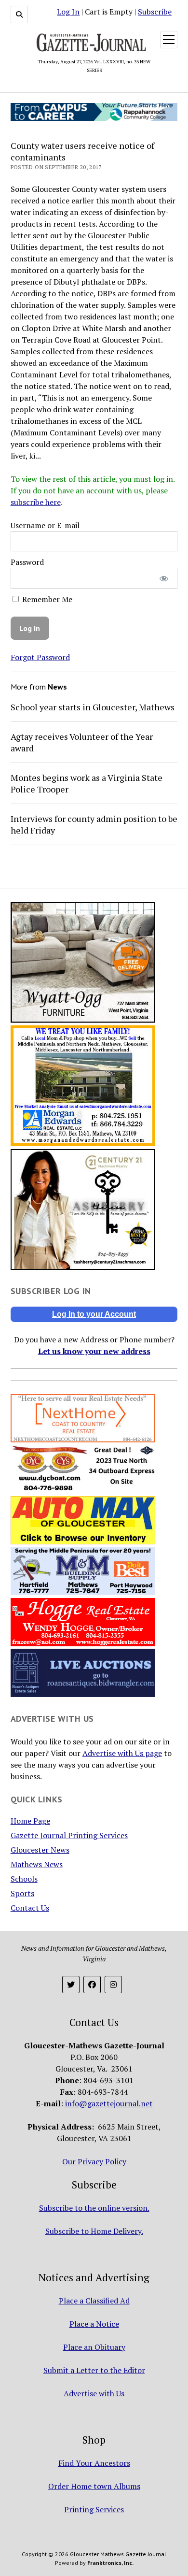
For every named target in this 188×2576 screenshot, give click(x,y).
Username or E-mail (45, 525)
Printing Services (94, 2509)
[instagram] (113, 1985)
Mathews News (37, 1864)
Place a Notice (94, 2324)
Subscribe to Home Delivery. (94, 2231)
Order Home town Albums (94, 2486)
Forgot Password (40, 657)
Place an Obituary (94, 2347)
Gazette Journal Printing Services (69, 1835)
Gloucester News (40, 1850)
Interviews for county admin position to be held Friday (94, 824)
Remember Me (46, 599)
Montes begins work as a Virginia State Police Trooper (87, 783)
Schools (24, 1879)
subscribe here (36, 502)
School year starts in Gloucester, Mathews (93, 707)
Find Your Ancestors (94, 2463)
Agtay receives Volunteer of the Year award (82, 742)
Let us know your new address (94, 1351)
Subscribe (155, 12)
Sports (22, 1893)
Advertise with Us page (122, 1753)
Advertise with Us (94, 2393)
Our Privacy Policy (94, 2161)
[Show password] (164, 578)
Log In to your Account (94, 1314)
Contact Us (30, 1908)
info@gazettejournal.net (109, 2103)
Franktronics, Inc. (110, 2563)
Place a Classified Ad (94, 2301)
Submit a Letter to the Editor (94, 2370)
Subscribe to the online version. (94, 2208)
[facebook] (92, 1985)
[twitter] (71, 1985)
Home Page (30, 1821)
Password (27, 562)
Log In (68, 12)
